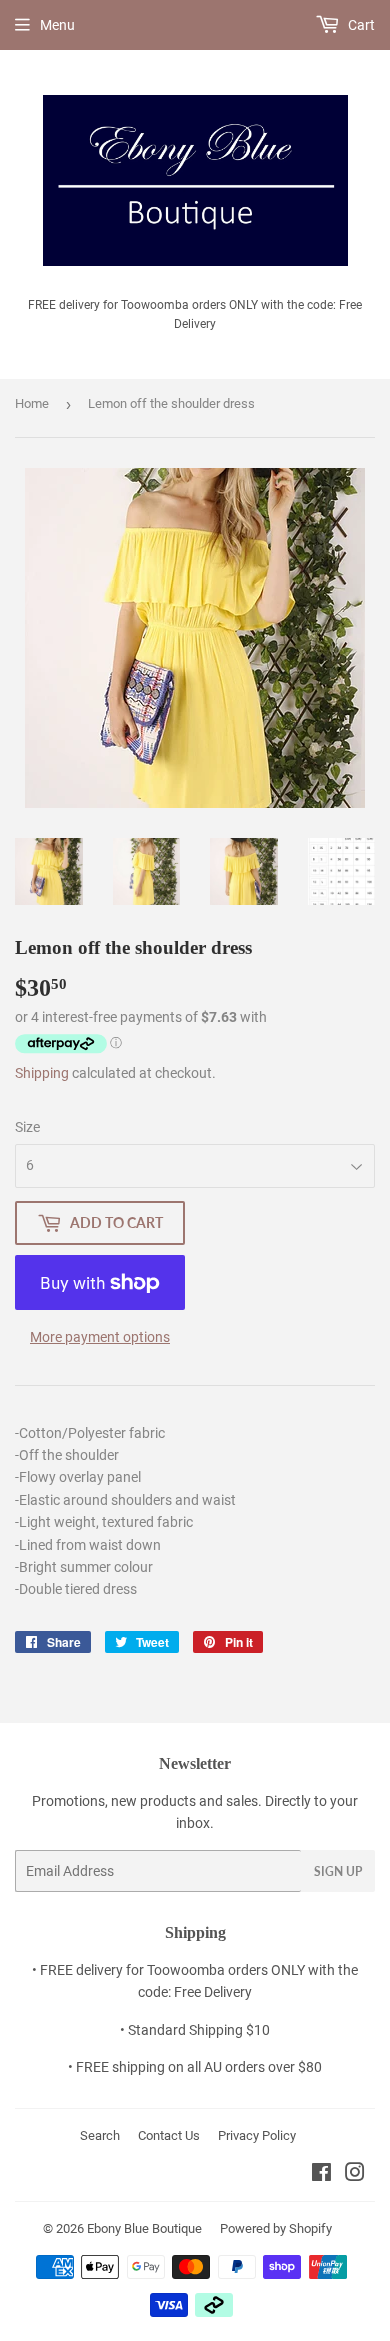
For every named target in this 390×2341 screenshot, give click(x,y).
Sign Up (338, 1871)
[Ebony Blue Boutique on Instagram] (355, 2175)
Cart (360, 25)
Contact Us (169, 2135)
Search (100, 2135)
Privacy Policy (257, 2135)
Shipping (42, 1073)
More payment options (100, 1337)
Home (32, 403)
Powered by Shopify (276, 2228)
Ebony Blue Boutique (144, 2228)
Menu (57, 25)
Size (27, 1127)
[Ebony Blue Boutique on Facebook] (321, 2175)
